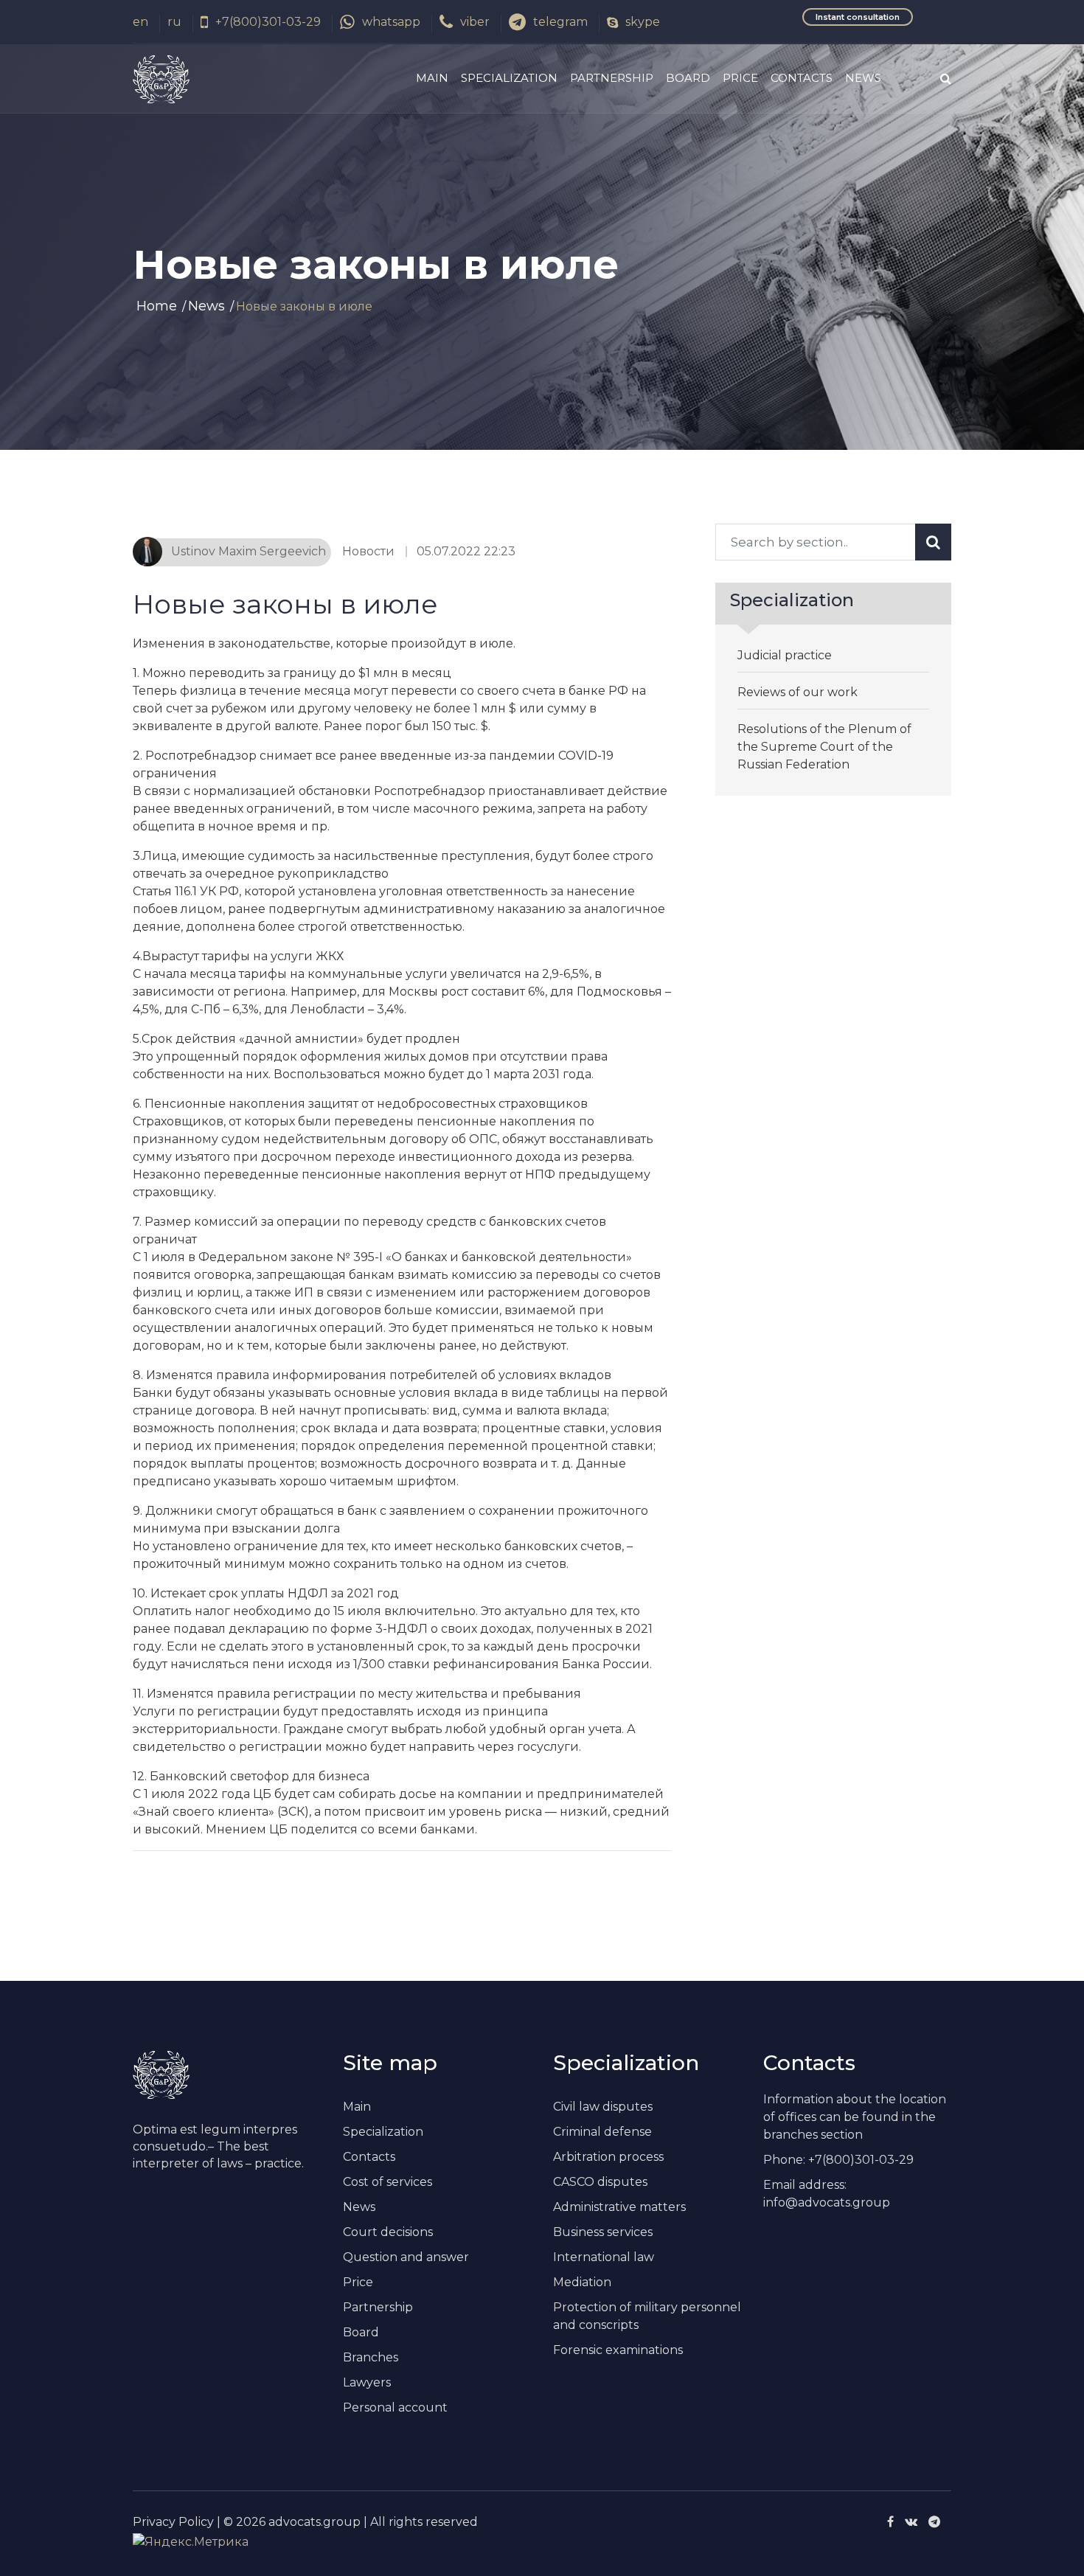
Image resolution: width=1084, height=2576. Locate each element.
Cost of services (388, 2182)
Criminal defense (602, 2132)
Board (688, 78)
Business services (603, 2232)
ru (174, 22)
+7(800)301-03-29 (268, 22)
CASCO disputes (600, 2182)
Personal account (395, 2407)
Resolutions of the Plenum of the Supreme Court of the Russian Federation (824, 747)
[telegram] (934, 2522)
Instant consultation (858, 17)
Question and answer (406, 2257)
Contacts (802, 78)
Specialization (509, 78)
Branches (371, 2357)
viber (475, 22)
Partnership (612, 78)
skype (643, 22)
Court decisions (388, 2232)
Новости (368, 551)
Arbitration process (608, 2157)
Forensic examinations (618, 2350)
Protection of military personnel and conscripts (647, 2316)
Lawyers (367, 2382)
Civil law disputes (603, 2107)
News (863, 78)
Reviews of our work (798, 692)
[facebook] (890, 2522)
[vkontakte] (911, 2522)
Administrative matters (619, 2207)
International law (604, 2257)
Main (432, 78)
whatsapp (391, 22)
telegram (560, 22)
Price (740, 78)
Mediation (582, 2282)
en (140, 22)
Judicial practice (785, 655)
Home (157, 306)
